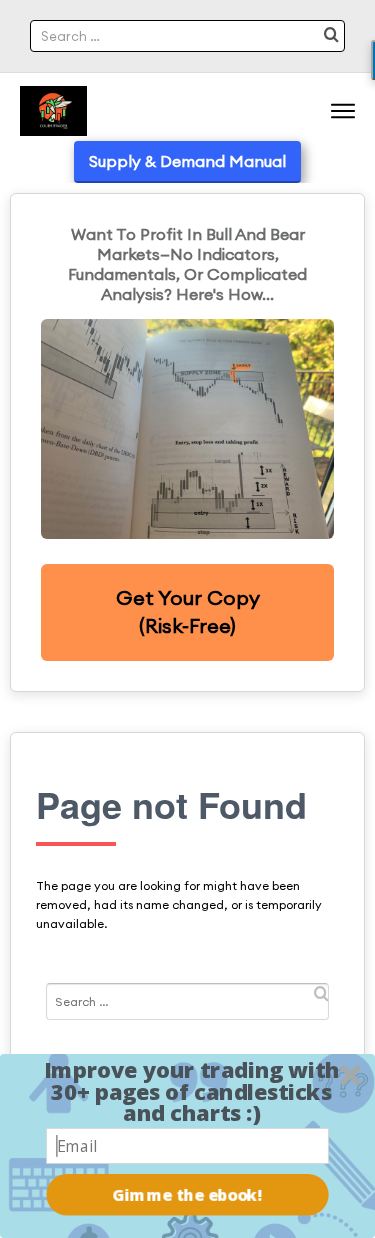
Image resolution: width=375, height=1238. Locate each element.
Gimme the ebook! (188, 1195)
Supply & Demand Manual (187, 161)
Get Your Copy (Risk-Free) (188, 612)
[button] (192, 1091)
